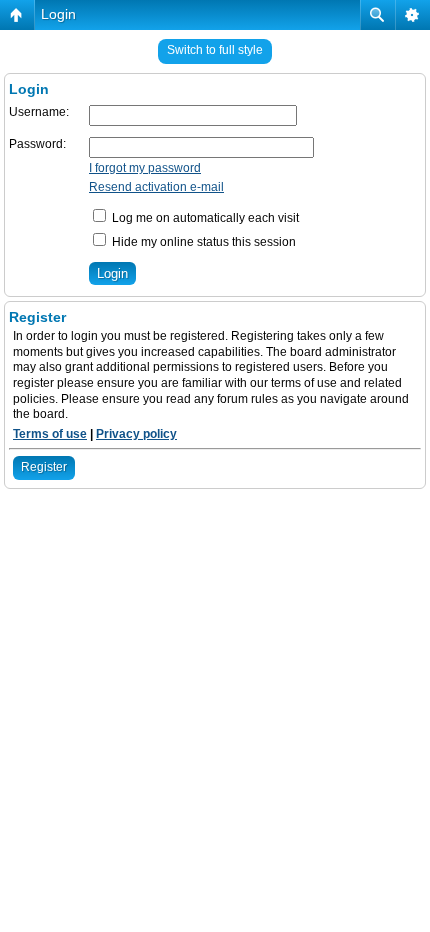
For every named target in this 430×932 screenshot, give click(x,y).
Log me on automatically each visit (204, 218)
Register (44, 467)
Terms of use (50, 434)
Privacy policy (136, 434)
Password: (37, 144)
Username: (39, 112)
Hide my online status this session (202, 242)
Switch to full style (215, 50)
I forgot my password (145, 168)
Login (58, 14)
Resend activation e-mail (156, 187)
